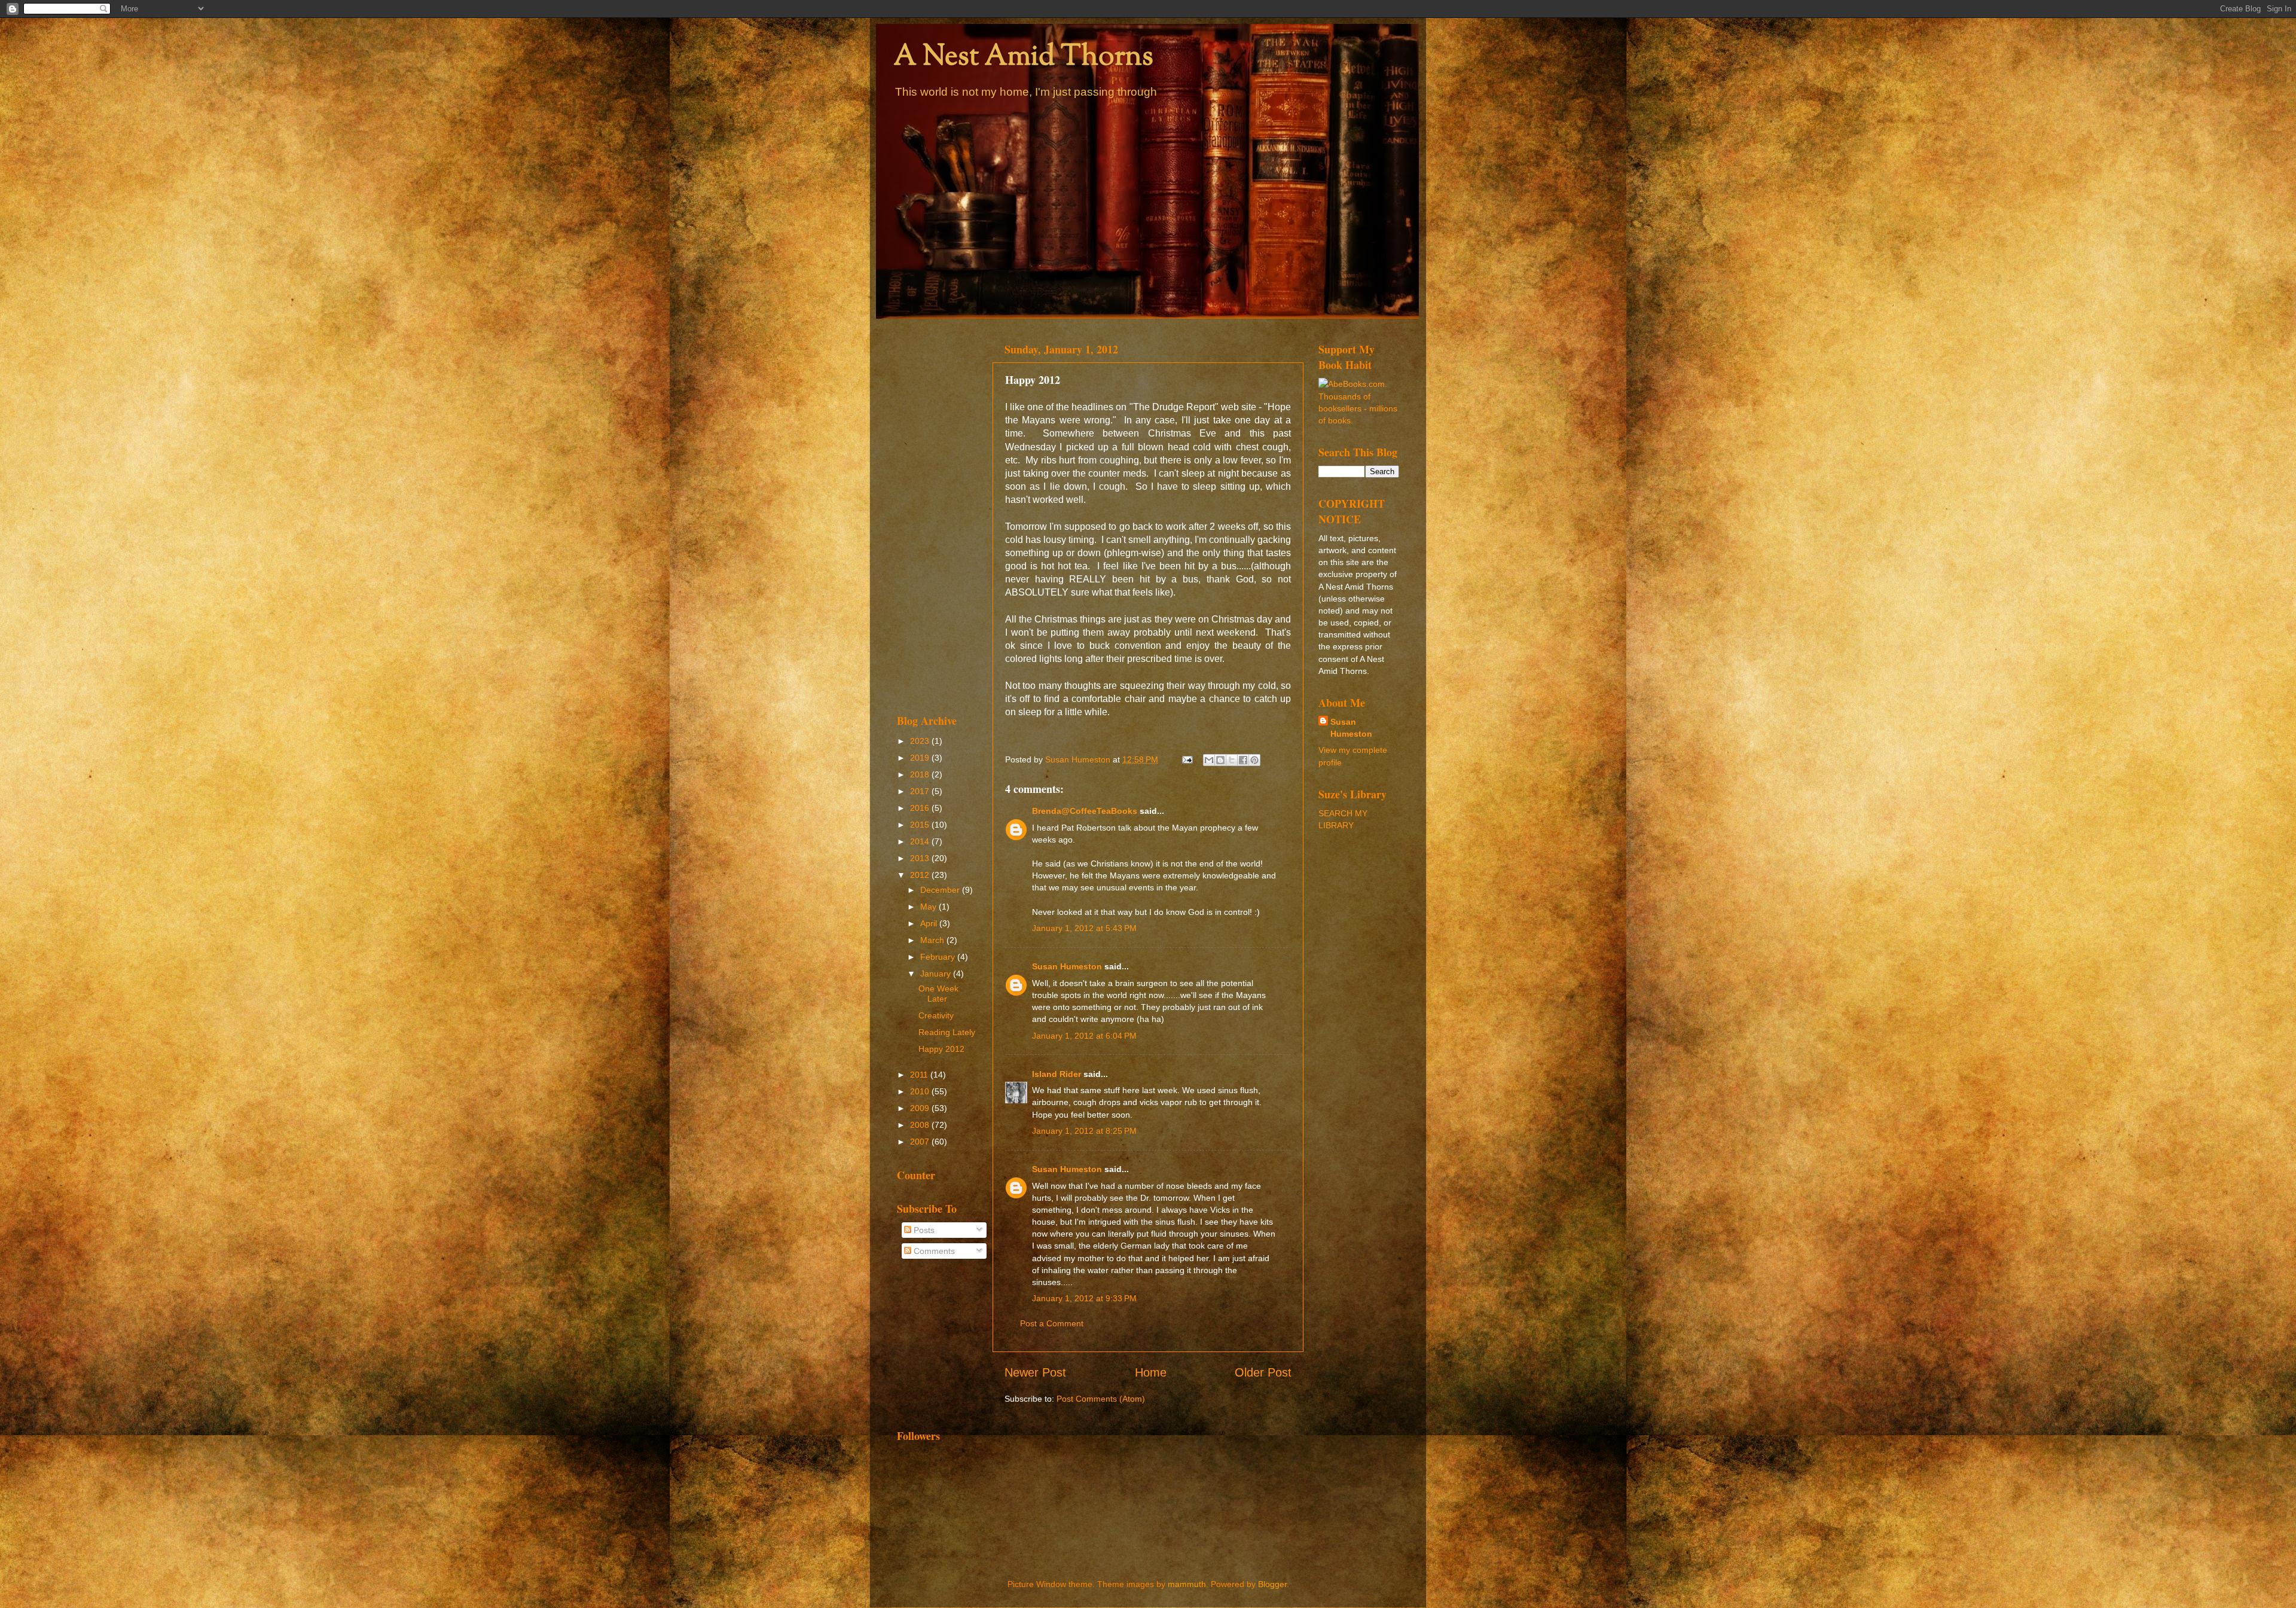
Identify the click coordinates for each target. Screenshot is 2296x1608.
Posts (923, 1230)
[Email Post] (1187, 759)
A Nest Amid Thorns (1024, 58)
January (937, 974)
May (929, 907)
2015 (921, 825)
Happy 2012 (941, 1049)
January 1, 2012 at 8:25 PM (1084, 1131)
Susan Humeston (1067, 966)
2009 (921, 1108)
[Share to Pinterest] (1254, 760)
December (941, 890)
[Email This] (1209, 760)
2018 (921, 774)
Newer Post (1035, 1372)
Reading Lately (947, 1032)
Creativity (936, 1015)
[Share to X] (1232, 760)
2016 (921, 808)
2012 (921, 875)
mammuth (1187, 1584)
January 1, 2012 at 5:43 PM (1084, 928)
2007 (921, 1142)
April (930, 923)
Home (1151, 1372)
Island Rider (1057, 1074)
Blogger (1272, 1584)
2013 (921, 858)
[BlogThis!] (1220, 760)
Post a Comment (1052, 1323)
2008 (921, 1125)
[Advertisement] (937, 515)
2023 (921, 741)
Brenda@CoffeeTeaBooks (1085, 811)
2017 (921, 791)
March (933, 940)
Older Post (1263, 1372)
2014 (921, 841)
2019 (921, 758)
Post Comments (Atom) (1101, 1399)
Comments (933, 1251)
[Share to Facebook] (1243, 760)
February (939, 957)
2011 (920, 1075)
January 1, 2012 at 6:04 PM (1084, 1036)
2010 (921, 1091)
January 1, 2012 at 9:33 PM (1084, 1298)
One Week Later (938, 994)
